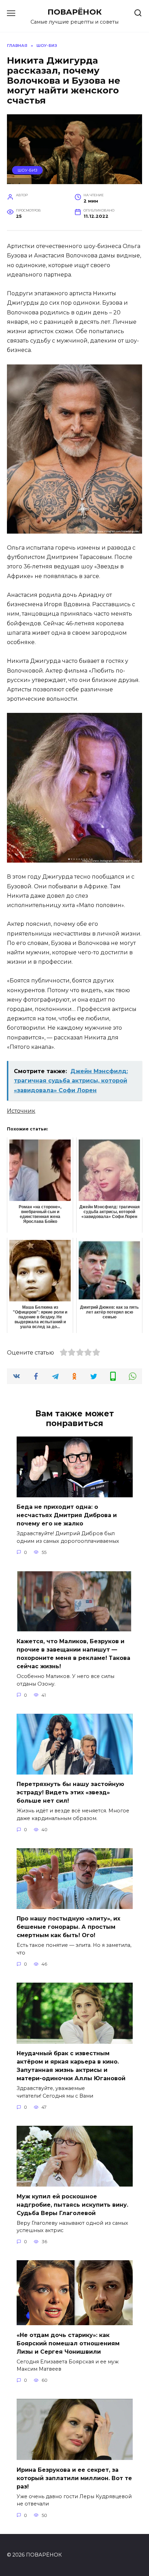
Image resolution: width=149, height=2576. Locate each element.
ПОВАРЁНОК (75, 12)
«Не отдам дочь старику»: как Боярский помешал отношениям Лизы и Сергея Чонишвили (68, 2343)
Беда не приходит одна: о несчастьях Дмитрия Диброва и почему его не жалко (67, 1515)
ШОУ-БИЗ (28, 170)
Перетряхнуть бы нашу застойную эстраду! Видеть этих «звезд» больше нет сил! (70, 1792)
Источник (21, 1111)
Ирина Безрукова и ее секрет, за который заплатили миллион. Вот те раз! (74, 2478)
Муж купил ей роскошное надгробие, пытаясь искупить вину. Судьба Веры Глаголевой (72, 2204)
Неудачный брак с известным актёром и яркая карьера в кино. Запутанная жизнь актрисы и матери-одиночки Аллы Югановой (71, 2066)
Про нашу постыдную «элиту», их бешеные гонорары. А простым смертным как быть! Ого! (68, 1927)
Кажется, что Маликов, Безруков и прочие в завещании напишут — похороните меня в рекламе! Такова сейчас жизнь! (73, 1654)
